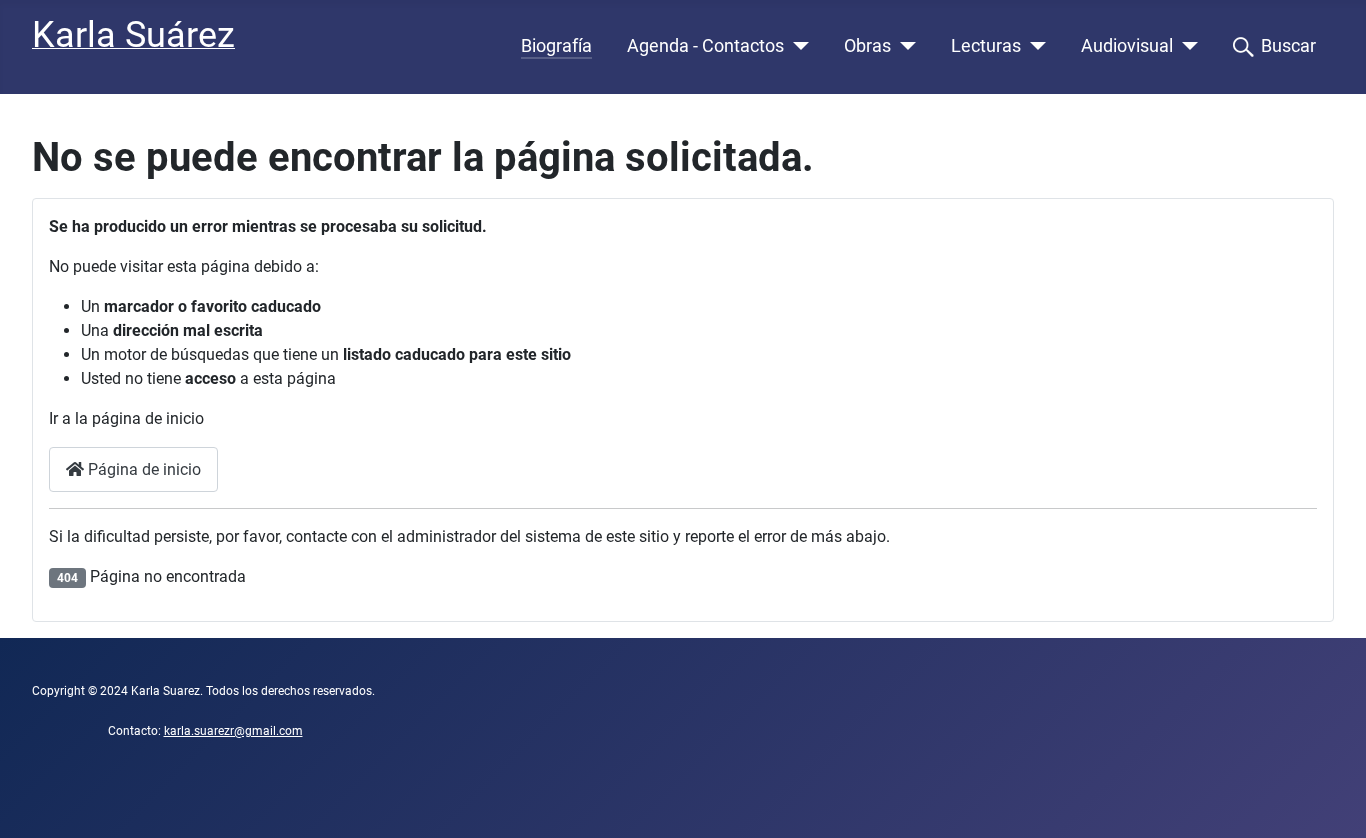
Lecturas (986, 46)
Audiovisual (1127, 46)
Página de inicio (142, 469)
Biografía (556, 46)
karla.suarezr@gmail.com (233, 731)
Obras (867, 46)
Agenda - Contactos (705, 46)
